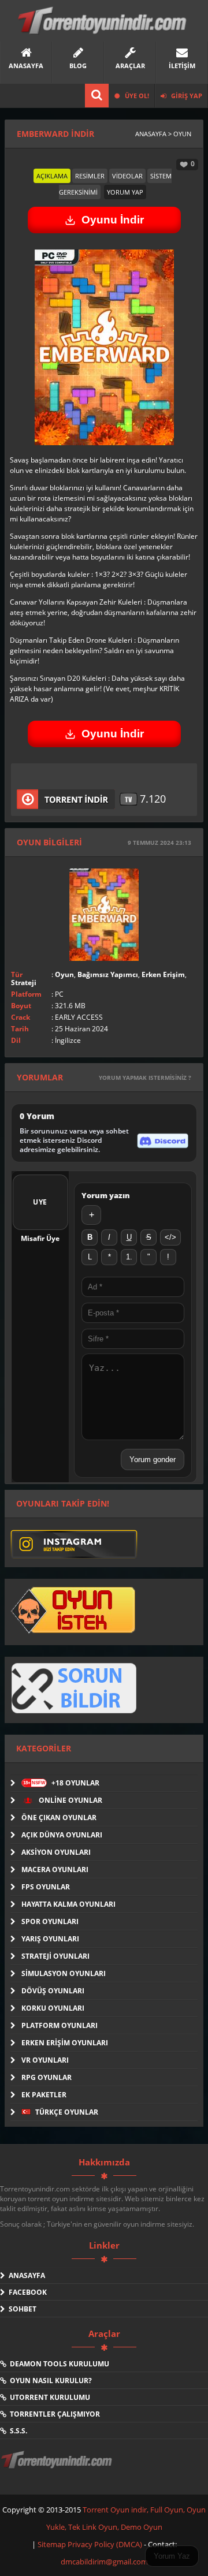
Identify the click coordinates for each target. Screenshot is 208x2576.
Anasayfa (25, 2275)
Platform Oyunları (60, 2025)
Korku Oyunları (53, 2008)
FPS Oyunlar (46, 1887)
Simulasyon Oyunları (64, 1973)
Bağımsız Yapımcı (108, 974)
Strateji (24, 983)
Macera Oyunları (55, 1869)
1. (129, 1257)
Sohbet (21, 2309)
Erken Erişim (163, 974)
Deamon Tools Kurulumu (58, 2364)
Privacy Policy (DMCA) (105, 2544)
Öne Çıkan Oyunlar (59, 1818)
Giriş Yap (186, 96)
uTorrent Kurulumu (48, 2397)
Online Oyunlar (70, 1800)
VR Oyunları (45, 2060)
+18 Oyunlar (61, 1783)
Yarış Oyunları (50, 1939)
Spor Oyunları (50, 1921)
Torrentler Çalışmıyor (53, 2414)
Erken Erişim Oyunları (65, 2043)
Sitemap (53, 2544)
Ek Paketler (44, 2095)
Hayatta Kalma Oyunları (68, 1904)
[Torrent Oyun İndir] (58, 2467)
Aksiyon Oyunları (56, 1852)
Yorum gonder (153, 1460)
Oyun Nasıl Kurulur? (49, 2381)
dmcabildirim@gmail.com (104, 2562)
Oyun (64, 974)
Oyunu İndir (113, 220)
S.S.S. (17, 2431)
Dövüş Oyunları (53, 1991)
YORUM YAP (125, 192)
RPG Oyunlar (47, 2077)
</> (170, 1237)
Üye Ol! (136, 96)
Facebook (26, 2292)
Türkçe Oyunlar (66, 2112)
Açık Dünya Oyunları (62, 1835)
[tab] (52, 176)
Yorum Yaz (172, 2556)
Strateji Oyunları (55, 1956)
